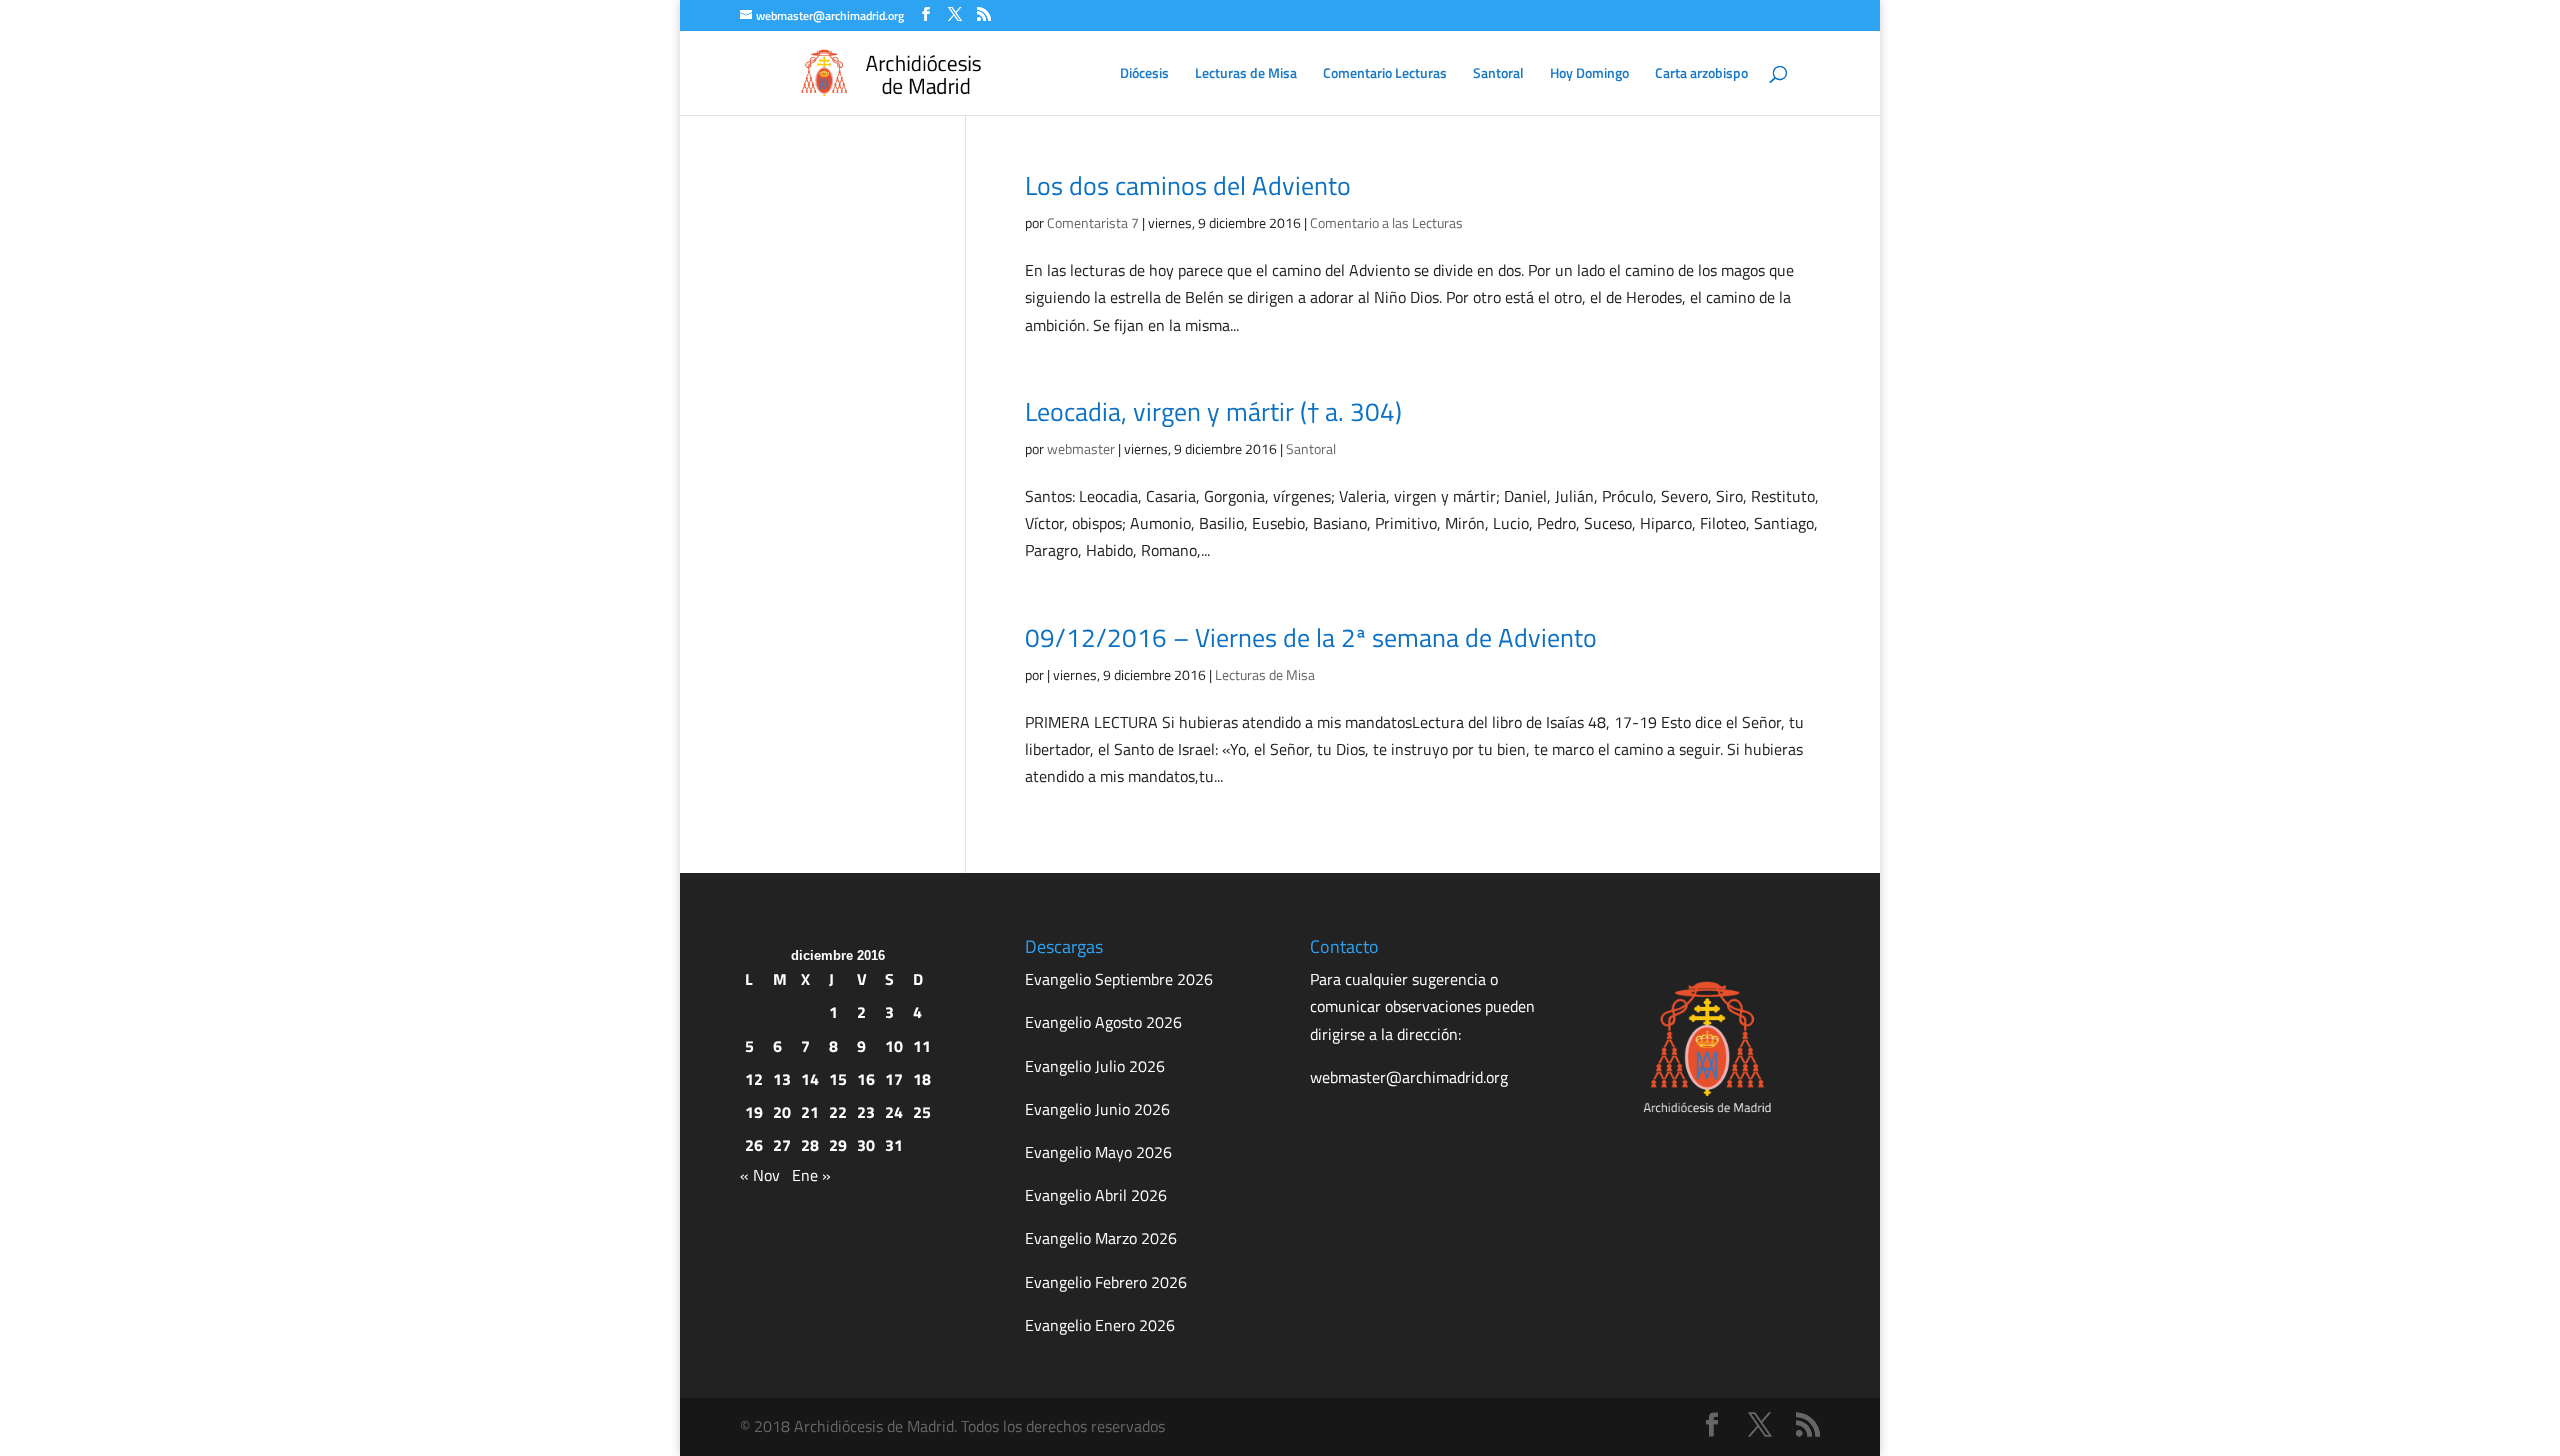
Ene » (811, 1175)
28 (810, 1145)
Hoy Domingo (1589, 74)
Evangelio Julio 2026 (1095, 1066)
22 (838, 1112)
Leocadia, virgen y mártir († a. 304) (1213, 411)
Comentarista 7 (1093, 222)
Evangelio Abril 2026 (1096, 1195)
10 (894, 1046)
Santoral (1498, 74)
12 (754, 1079)
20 (782, 1112)
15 (838, 1079)
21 (810, 1112)
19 (754, 1112)
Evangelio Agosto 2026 (1103, 1022)
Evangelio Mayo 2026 (1098, 1152)
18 (922, 1079)
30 (866, 1145)
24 (894, 1112)
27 (782, 1145)
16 (866, 1079)
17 (894, 1079)
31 (894, 1145)
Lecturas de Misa (1246, 74)
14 (810, 1079)
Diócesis (1144, 74)
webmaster (1081, 448)
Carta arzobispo (1701, 74)
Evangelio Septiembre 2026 (1119, 979)
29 (838, 1145)
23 (866, 1112)
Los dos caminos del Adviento (1188, 185)
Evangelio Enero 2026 (1100, 1325)
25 (922, 1112)
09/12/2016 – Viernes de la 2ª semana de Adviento (1311, 637)
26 (754, 1145)
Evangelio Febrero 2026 (1106, 1282)
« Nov (760, 1175)
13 (782, 1079)
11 (922, 1046)
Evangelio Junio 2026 (1097, 1109)
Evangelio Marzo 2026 (1101, 1238)
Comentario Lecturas (1385, 74)
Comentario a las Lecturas (1386, 222)
